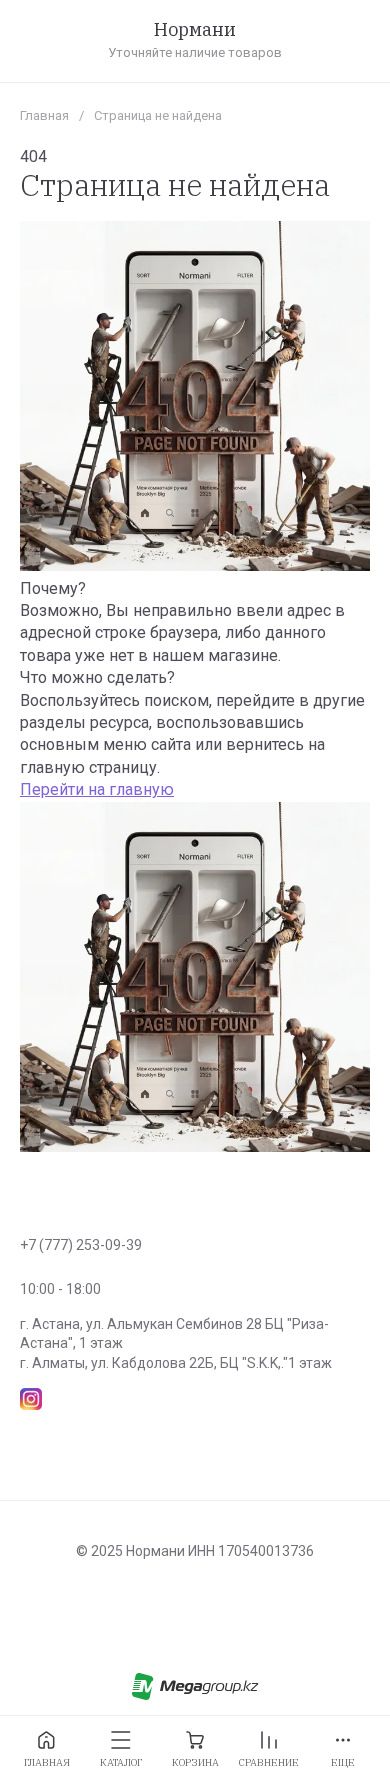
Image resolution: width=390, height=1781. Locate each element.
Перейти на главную (97, 789)
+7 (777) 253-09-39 (81, 1245)
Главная (44, 115)
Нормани (195, 30)
